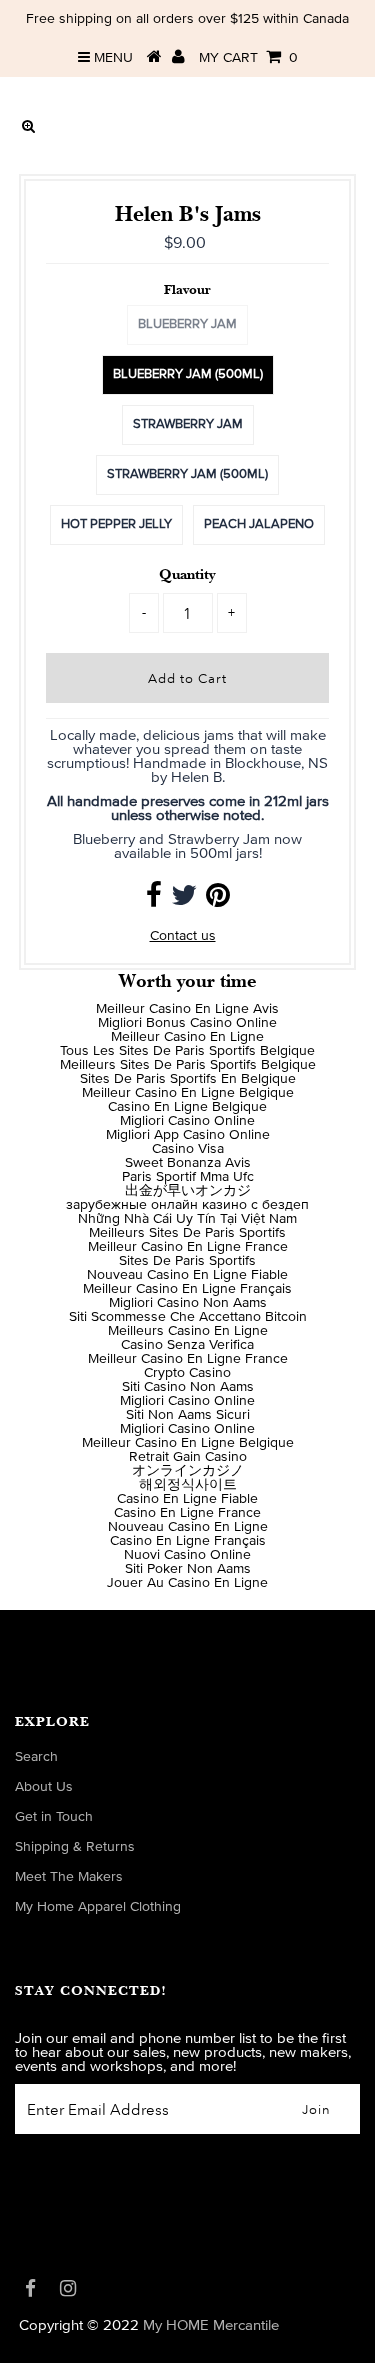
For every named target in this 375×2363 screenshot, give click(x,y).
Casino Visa (188, 1149)
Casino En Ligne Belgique (187, 1107)
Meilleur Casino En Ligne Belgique (188, 1093)
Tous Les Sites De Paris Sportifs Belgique (187, 1051)
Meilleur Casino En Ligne (187, 1037)
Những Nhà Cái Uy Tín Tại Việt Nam (187, 1219)
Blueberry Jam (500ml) (188, 374)
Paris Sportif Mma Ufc (188, 1177)
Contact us (183, 936)
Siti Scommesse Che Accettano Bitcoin (188, 1317)
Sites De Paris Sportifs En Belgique (188, 1079)
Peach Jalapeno (259, 524)
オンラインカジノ (188, 1471)
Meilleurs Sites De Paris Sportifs (187, 1233)
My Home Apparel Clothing (98, 1907)
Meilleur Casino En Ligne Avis (187, 1009)
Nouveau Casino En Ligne (188, 1527)
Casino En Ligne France (187, 1513)
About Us (44, 1787)
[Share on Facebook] (154, 901)
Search (36, 1757)
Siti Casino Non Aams (188, 1387)
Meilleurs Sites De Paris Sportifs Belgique (188, 1065)
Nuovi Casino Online (187, 1555)
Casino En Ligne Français (188, 1541)
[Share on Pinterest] (218, 901)
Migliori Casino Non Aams (188, 1303)
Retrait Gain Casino (188, 1457)
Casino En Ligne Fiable (187, 1499)
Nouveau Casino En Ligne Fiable (187, 1275)
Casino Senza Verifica (187, 1345)
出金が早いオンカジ (188, 1191)
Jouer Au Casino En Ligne (187, 1583)
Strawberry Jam (188, 424)
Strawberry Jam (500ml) (187, 474)
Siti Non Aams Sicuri (188, 1415)
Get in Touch (54, 1817)
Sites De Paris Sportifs (187, 1261)
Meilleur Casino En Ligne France (188, 1247)
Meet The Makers (69, 1877)
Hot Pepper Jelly (116, 524)
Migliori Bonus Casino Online (187, 1023)
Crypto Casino (187, 1373)
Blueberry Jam (187, 324)
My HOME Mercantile (211, 2325)
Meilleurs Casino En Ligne (188, 1331)
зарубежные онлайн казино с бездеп (187, 1205)
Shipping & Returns (75, 1847)
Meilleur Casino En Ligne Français (187, 1289)
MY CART (248, 58)
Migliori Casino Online (187, 1121)
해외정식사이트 (188, 1485)
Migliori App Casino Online (188, 1135)
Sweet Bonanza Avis (188, 1163)
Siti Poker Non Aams (188, 1569)
